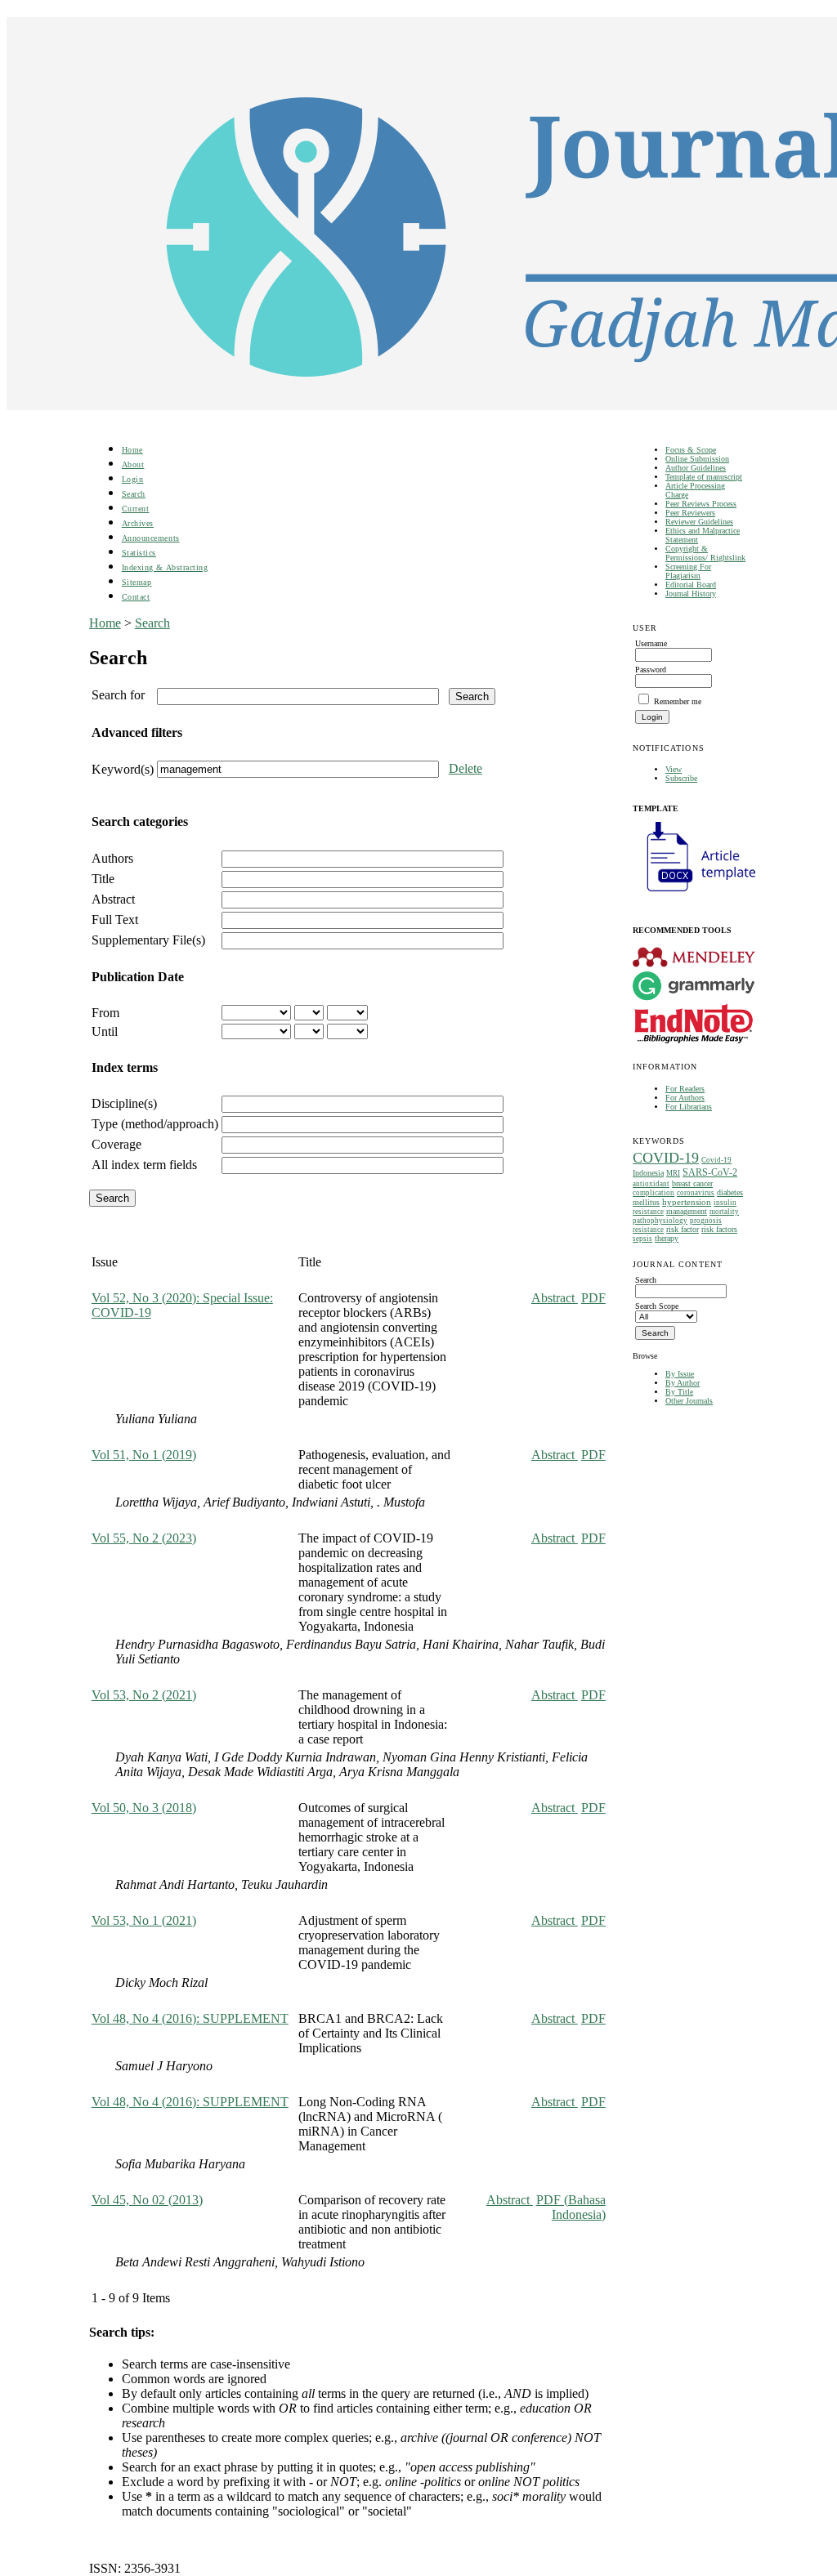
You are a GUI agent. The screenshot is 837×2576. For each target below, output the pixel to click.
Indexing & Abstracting (165, 567)
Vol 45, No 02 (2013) (147, 2200)
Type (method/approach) (155, 1124)
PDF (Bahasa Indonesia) (571, 2207)
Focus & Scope (691, 450)
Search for (118, 695)
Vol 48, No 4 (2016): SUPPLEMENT (190, 2018)
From (105, 1013)
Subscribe (681, 778)
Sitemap (137, 582)
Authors (112, 858)
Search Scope (657, 1306)
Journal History (691, 594)
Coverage (116, 1144)
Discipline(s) (124, 1103)
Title (103, 879)
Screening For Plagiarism (688, 571)
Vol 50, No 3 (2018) (144, 1808)
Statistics (139, 553)
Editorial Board (691, 585)
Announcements (151, 538)
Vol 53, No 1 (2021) (144, 1920)
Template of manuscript (704, 477)
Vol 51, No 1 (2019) (144, 1455)
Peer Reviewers (690, 513)
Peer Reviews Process (701, 504)
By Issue (680, 1374)
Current (136, 509)
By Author (683, 1383)
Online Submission (697, 459)
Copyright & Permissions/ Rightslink (705, 553)
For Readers (685, 1089)
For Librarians (689, 1107)
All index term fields (144, 1165)
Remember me (678, 701)
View (674, 769)
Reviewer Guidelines (699, 522)
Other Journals (689, 1401)
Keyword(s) (123, 769)
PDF (593, 1298)
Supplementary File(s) (148, 940)
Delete (465, 768)
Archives (138, 523)
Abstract (113, 899)
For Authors (685, 1098)
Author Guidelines (696, 468)
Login (133, 479)
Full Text (115, 920)
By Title (679, 1392)
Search (134, 494)
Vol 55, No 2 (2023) (144, 1538)
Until (105, 1031)
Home (132, 450)
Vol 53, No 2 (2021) (144, 1695)
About (133, 464)
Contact (136, 597)
